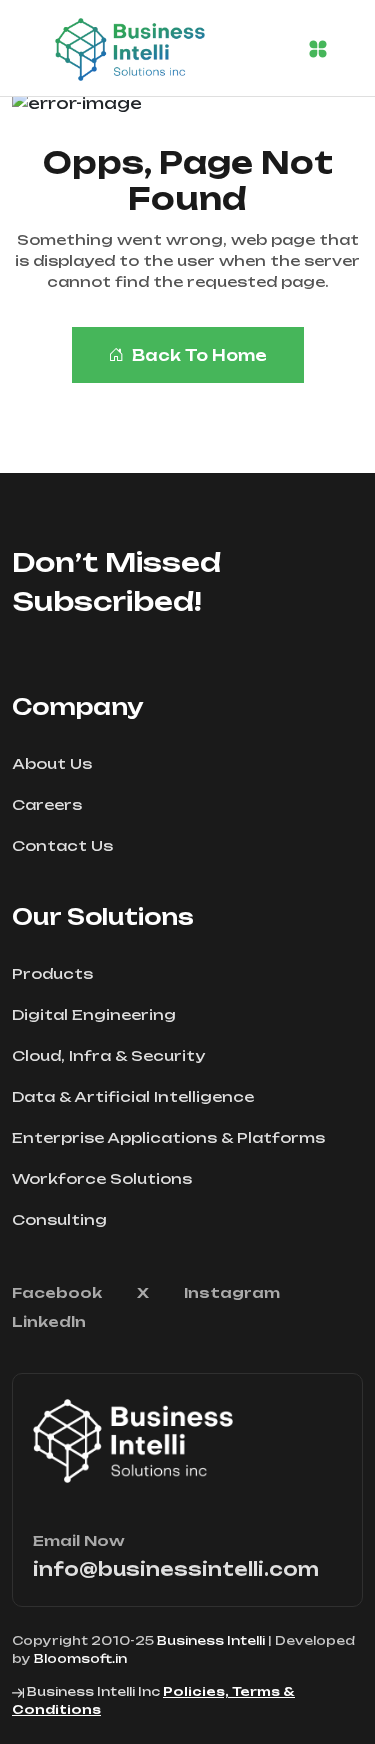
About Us (52, 763)
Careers (47, 804)
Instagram (232, 1292)
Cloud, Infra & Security (108, 1055)
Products (52, 973)
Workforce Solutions (102, 1178)
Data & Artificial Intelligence (133, 1096)
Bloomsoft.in (80, 1658)
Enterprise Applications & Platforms (168, 1137)
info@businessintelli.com (176, 1569)
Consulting (59, 1219)
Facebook (57, 1292)
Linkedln (49, 1321)
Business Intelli (211, 1640)
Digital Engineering (94, 1014)
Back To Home (199, 355)
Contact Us (62, 845)
